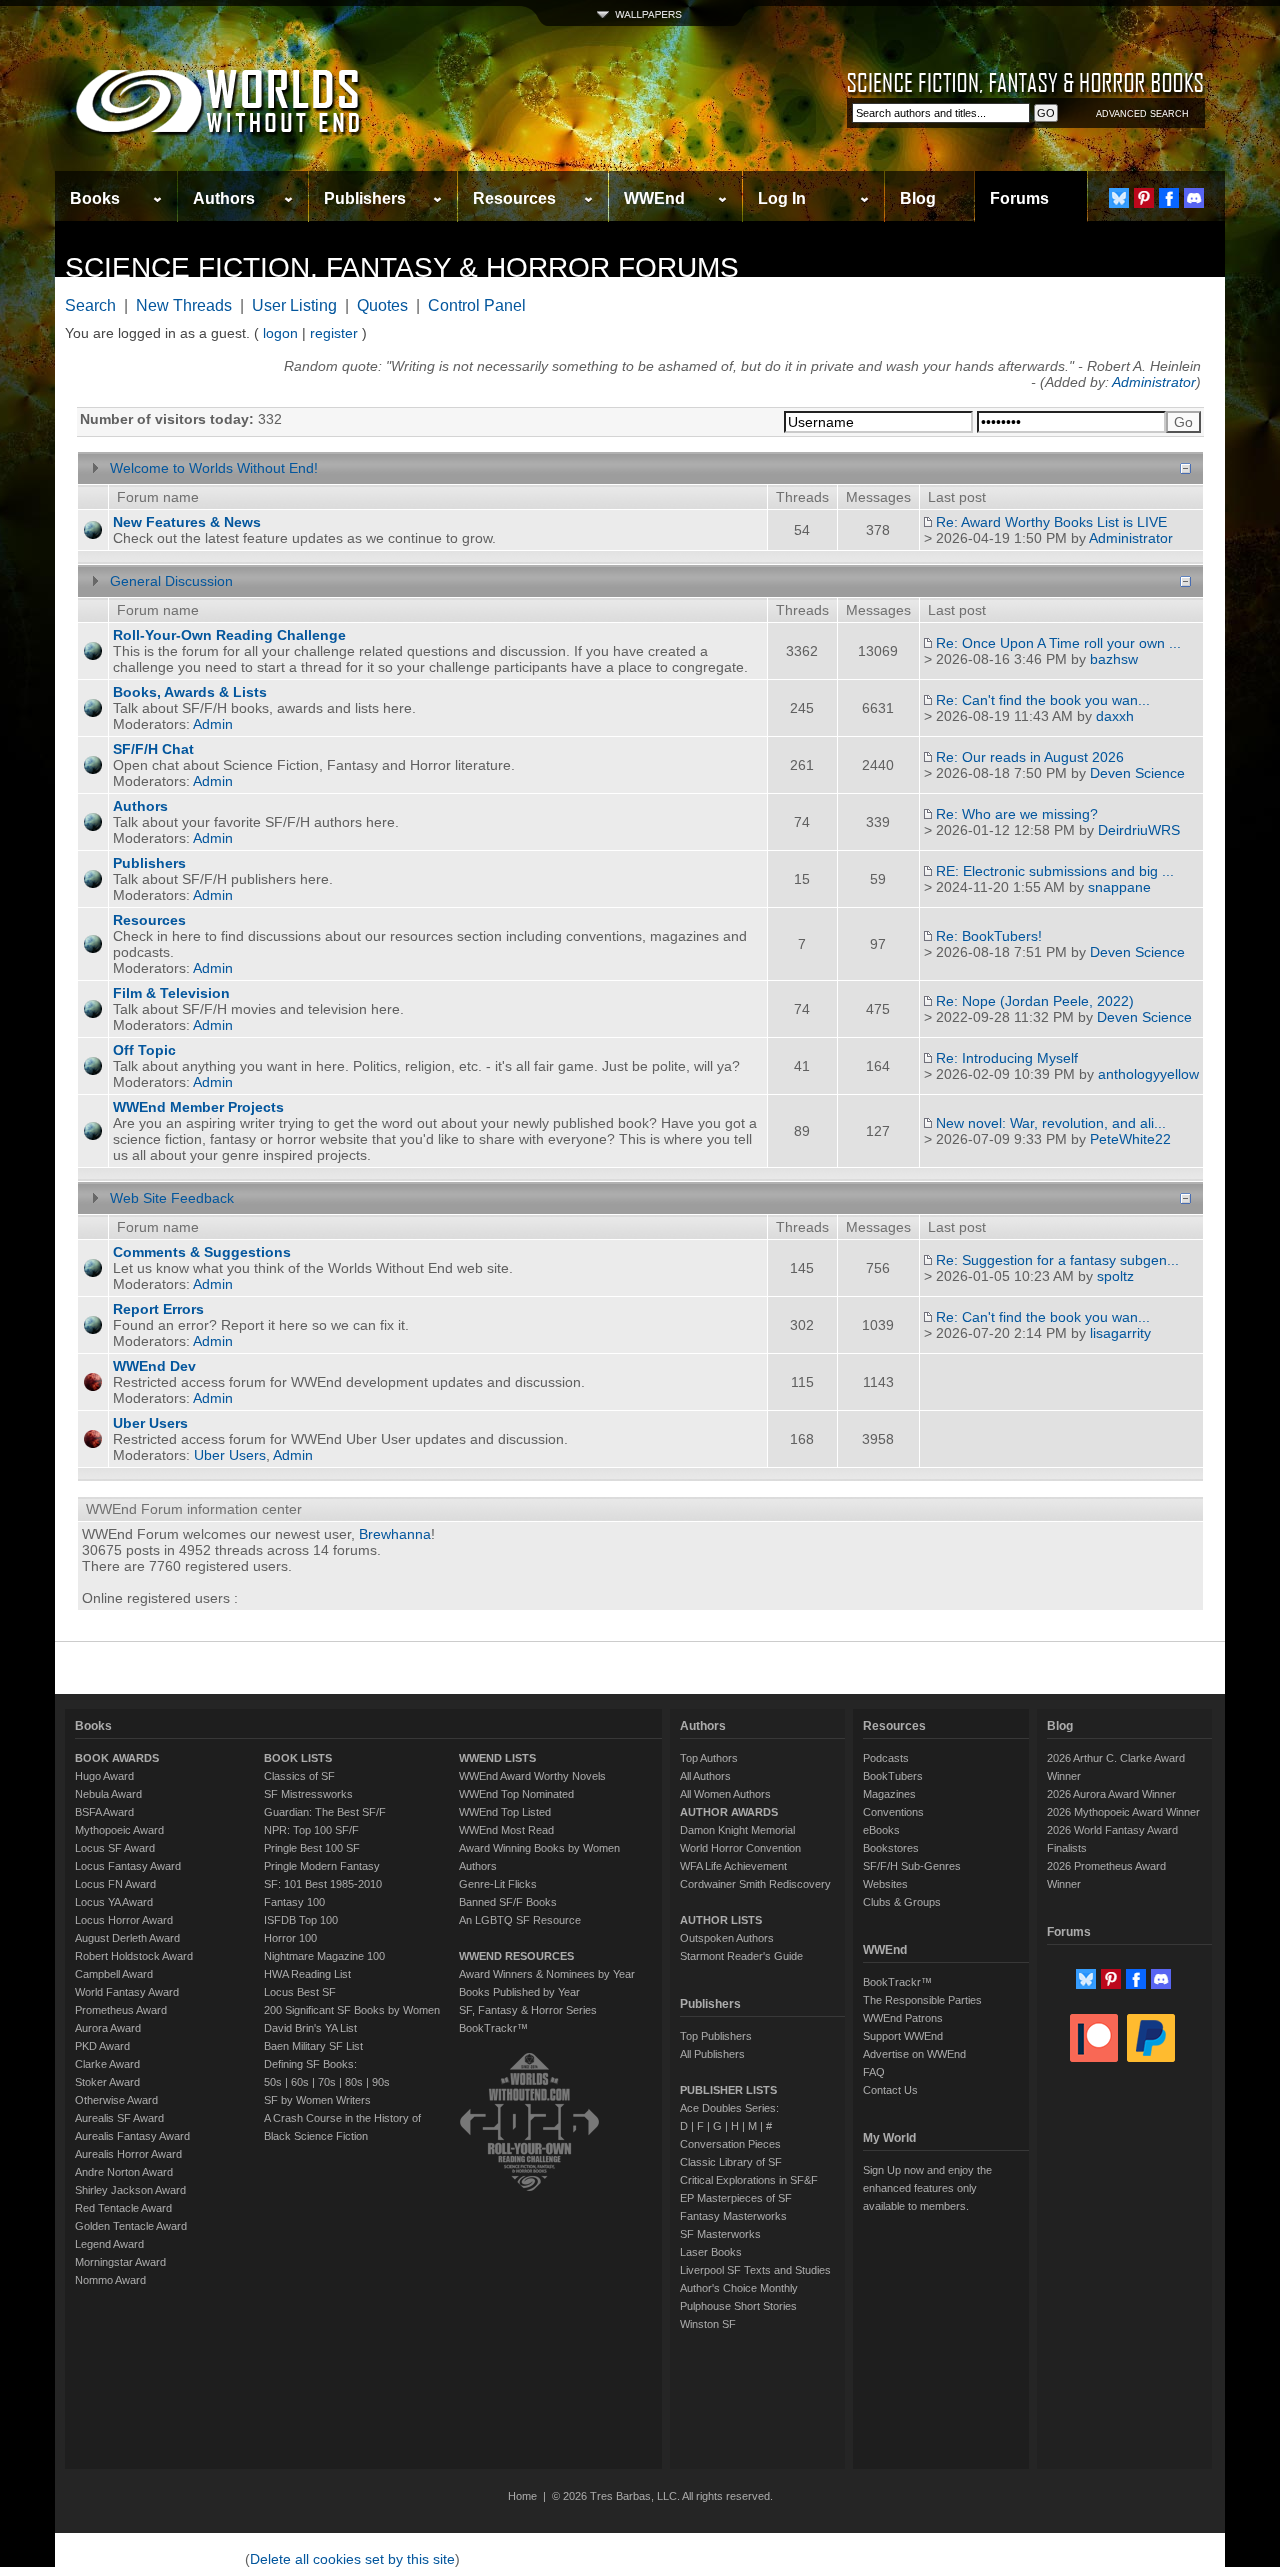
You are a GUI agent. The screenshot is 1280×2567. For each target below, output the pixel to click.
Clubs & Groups (902, 1902)
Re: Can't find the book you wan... (1043, 700)
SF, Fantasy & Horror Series (528, 2010)
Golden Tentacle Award (131, 2226)
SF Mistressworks (308, 1794)
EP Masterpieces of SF (736, 2198)
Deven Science (1137, 773)
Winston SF (708, 2324)
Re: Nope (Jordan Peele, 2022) (1035, 1001)
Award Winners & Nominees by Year (547, 1974)
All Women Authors (725, 1794)
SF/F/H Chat (153, 749)
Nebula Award (108, 1794)
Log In (782, 198)
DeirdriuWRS (1139, 830)
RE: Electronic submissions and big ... (1055, 871)
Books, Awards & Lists (190, 692)
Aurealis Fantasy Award (132, 2136)
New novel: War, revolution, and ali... (1051, 1123)
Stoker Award (107, 2082)
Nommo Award (110, 2280)
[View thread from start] (928, 522)
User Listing (294, 305)
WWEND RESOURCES (516, 1956)
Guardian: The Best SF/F (325, 1812)
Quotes (382, 305)
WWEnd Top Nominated (516, 1794)
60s (300, 2082)
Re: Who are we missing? (1017, 814)
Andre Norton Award (124, 2172)
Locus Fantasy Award (128, 1866)
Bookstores (891, 1848)
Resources (514, 198)
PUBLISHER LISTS (728, 2090)
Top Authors (709, 1758)
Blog (918, 198)
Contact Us (890, 2090)
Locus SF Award (115, 1848)
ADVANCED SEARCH (1142, 114)
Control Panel (477, 305)
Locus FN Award (115, 1884)
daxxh (1115, 716)
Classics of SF (299, 1776)
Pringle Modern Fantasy (322, 1866)
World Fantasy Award (127, 1992)
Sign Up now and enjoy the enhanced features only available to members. (927, 2188)
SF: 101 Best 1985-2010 (323, 1884)
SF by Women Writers (317, 2100)
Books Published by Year (519, 1992)
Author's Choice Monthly (739, 2288)
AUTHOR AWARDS (729, 1812)
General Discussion (171, 581)
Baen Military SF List (313, 2046)
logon (280, 333)
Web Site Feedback (172, 1198)
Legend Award (109, 2244)
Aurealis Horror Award (128, 2154)
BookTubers (893, 1776)
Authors (224, 198)
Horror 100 (290, 1938)
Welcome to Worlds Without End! (214, 468)
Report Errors (158, 1309)
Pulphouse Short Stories (738, 2306)
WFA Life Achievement (733, 1866)
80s (354, 2082)
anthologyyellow (1148, 1074)
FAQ (874, 2072)
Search (90, 305)
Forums (1019, 198)
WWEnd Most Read (506, 1830)
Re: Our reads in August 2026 (1030, 757)
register (334, 333)
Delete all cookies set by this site (352, 2559)
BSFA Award (104, 1812)
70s (327, 2082)
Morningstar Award (120, 2262)
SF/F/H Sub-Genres (912, 1866)
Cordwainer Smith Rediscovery (755, 1884)
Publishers (365, 198)
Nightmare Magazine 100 (324, 1956)
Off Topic (144, 1050)
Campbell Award (114, 1974)
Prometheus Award (121, 2010)
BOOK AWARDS (117, 1758)
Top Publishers (716, 2036)
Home (522, 2496)
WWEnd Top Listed (505, 1812)
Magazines (889, 1794)
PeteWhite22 (1130, 1139)
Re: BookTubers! (989, 936)
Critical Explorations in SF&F (749, 2180)
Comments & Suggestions (202, 1252)
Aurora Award (108, 2028)
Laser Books (711, 2252)
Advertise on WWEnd (914, 2054)
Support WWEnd (903, 2036)
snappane (1119, 887)
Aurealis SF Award (119, 2118)
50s (273, 2082)
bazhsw (1114, 659)
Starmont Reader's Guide (741, 1956)
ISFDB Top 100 (301, 1920)
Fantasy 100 (294, 1902)
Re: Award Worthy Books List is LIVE (1051, 522)
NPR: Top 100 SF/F (311, 1830)
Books (95, 198)
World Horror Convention (740, 1848)
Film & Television (171, 993)
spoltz (1115, 1276)
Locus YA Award (114, 1902)
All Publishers (712, 2054)
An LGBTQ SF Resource (520, 1920)
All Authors (705, 1776)
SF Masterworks (720, 2234)
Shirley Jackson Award (130, 2190)
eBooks (881, 1830)
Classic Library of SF (731, 2162)
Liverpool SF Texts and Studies (755, 2270)
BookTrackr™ (493, 2028)
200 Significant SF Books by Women (352, 2010)
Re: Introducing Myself (1007, 1058)
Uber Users (150, 1423)
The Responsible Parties (922, 2000)
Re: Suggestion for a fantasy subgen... (1057, 1260)
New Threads (184, 305)
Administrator (1154, 382)
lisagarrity (1120, 1333)
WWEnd (654, 198)
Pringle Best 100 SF (312, 1848)
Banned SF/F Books (508, 1902)
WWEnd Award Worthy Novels (532, 1776)
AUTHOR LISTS (721, 1920)
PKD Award (102, 2046)
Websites (885, 1884)
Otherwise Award (116, 2100)
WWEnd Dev (154, 1366)
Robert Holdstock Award (134, 1956)
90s (381, 2082)
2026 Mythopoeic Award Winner (1123, 1812)
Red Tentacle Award (123, 2208)
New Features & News (187, 522)
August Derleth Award (127, 1938)
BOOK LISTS (298, 1758)
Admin (213, 724)
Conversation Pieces (730, 2144)
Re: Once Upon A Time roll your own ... (1058, 643)
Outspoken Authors (727, 1938)
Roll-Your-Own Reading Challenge (229, 635)
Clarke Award (107, 2064)
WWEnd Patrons (903, 2018)
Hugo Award (104, 1776)
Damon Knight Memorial (737, 1830)
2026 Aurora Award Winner (1111, 1794)
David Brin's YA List (310, 2028)
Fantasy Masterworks (733, 2216)
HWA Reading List (307, 1974)
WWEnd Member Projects (198, 1107)
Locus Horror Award (124, 1920)
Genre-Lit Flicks (498, 1884)
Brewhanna (395, 1534)
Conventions (893, 1812)
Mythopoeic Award (119, 1830)
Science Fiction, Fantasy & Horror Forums (402, 267)
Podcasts (886, 1758)
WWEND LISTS (497, 1758)
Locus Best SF (300, 1992)
